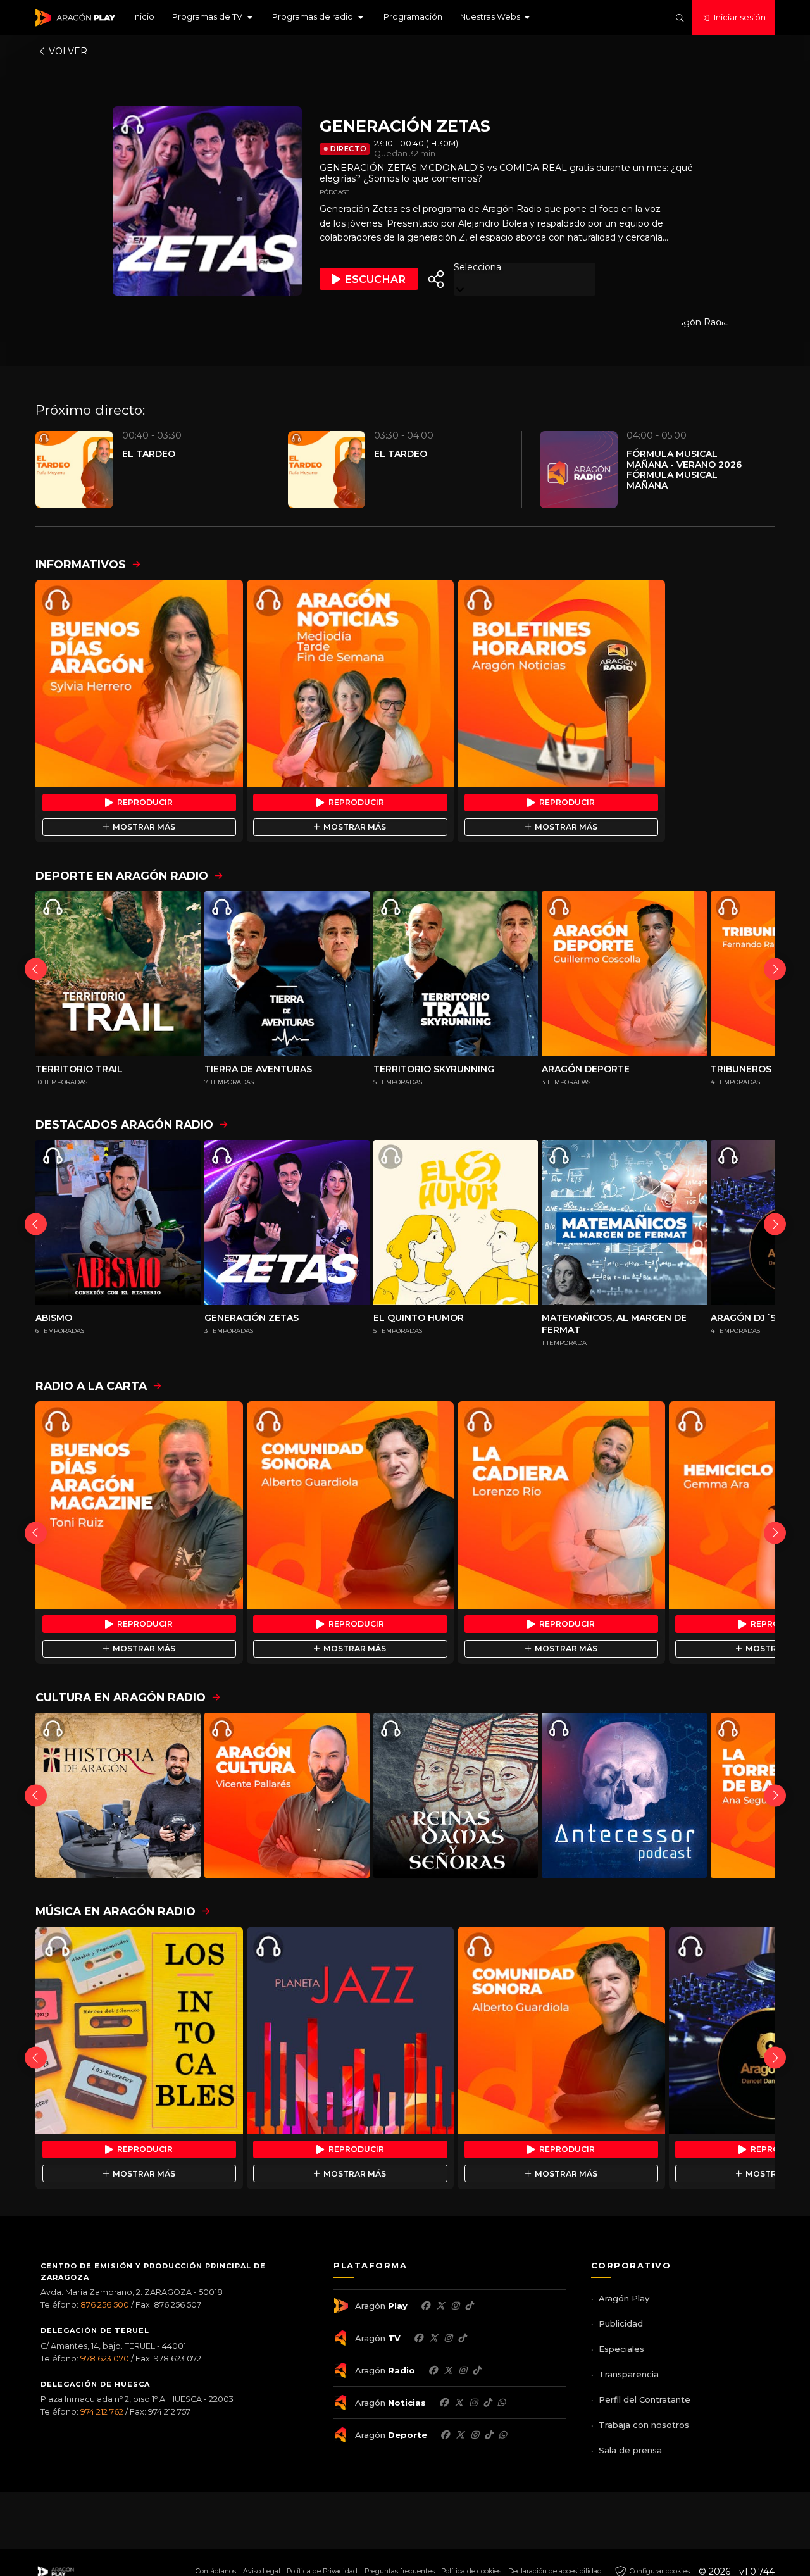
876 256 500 (105, 2305)
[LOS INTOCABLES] (139, 2030)
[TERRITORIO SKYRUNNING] (456, 974)
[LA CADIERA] (561, 1505)
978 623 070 (105, 2359)
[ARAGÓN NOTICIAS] (351, 684)
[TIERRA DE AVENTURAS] (287, 974)
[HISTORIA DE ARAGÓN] (118, 1795)
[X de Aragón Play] (440, 2306)
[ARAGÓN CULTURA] (287, 1795)
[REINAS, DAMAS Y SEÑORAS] (456, 1795)
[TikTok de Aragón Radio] (477, 2370)
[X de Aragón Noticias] (459, 2403)
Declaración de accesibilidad (555, 2571)
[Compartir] (436, 279)
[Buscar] (680, 18)
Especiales (621, 2349)
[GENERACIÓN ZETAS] (287, 1222)
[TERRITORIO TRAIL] (118, 974)
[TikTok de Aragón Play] (469, 2306)
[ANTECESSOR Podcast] (624, 1795)
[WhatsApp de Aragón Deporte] (502, 2435)
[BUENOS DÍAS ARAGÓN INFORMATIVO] (139, 684)
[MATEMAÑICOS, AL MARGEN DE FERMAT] (624, 1222)
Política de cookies (471, 2571)
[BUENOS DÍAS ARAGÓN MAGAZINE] (139, 1505)
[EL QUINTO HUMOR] (456, 1222)
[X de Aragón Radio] (448, 2370)
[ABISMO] (118, 1222)
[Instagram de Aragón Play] (455, 2306)
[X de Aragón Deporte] (460, 2435)
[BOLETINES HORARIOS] (561, 684)
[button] (213, 18)
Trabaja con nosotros (644, 2425)
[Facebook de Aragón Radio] (433, 2370)
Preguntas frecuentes (400, 2571)
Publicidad (621, 2323)
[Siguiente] (775, 969)
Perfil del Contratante (645, 2399)
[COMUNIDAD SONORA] (351, 1505)
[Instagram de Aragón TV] (448, 2338)
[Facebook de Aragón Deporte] (445, 2435)
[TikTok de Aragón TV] (462, 2338)
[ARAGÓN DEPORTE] (624, 974)
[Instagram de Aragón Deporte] (475, 2435)
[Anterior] (36, 969)
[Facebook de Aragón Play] (425, 2306)
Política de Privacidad (322, 2571)
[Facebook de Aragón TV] (418, 2338)
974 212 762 (102, 2412)
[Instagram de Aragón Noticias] (473, 2403)
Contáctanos (216, 2571)
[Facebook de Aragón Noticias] (444, 2403)
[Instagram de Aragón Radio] (463, 2370)
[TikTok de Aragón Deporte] (489, 2435)
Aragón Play (624, 2298)
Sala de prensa (630, 2450)
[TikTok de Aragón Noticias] (487, 2403)
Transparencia (629, 2374)
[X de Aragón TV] (433, 2338)
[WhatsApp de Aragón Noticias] (501, 2403)
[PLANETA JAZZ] (351, 2030)
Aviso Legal (262, 2571)
